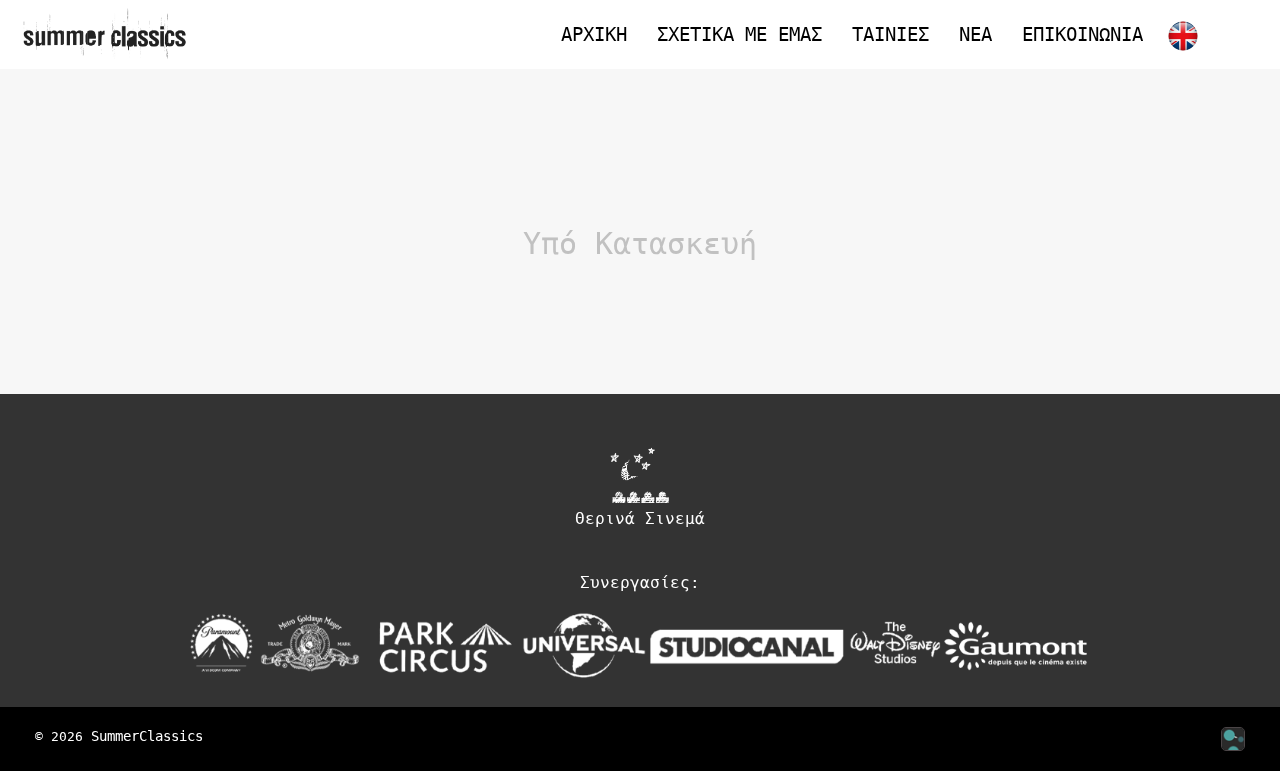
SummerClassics (147, 736)
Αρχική (594, 34)
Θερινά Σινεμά (640, 518)
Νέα (975, 34)
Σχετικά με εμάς (739, 34)
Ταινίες (890, 34)
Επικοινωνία (1082, 34)
